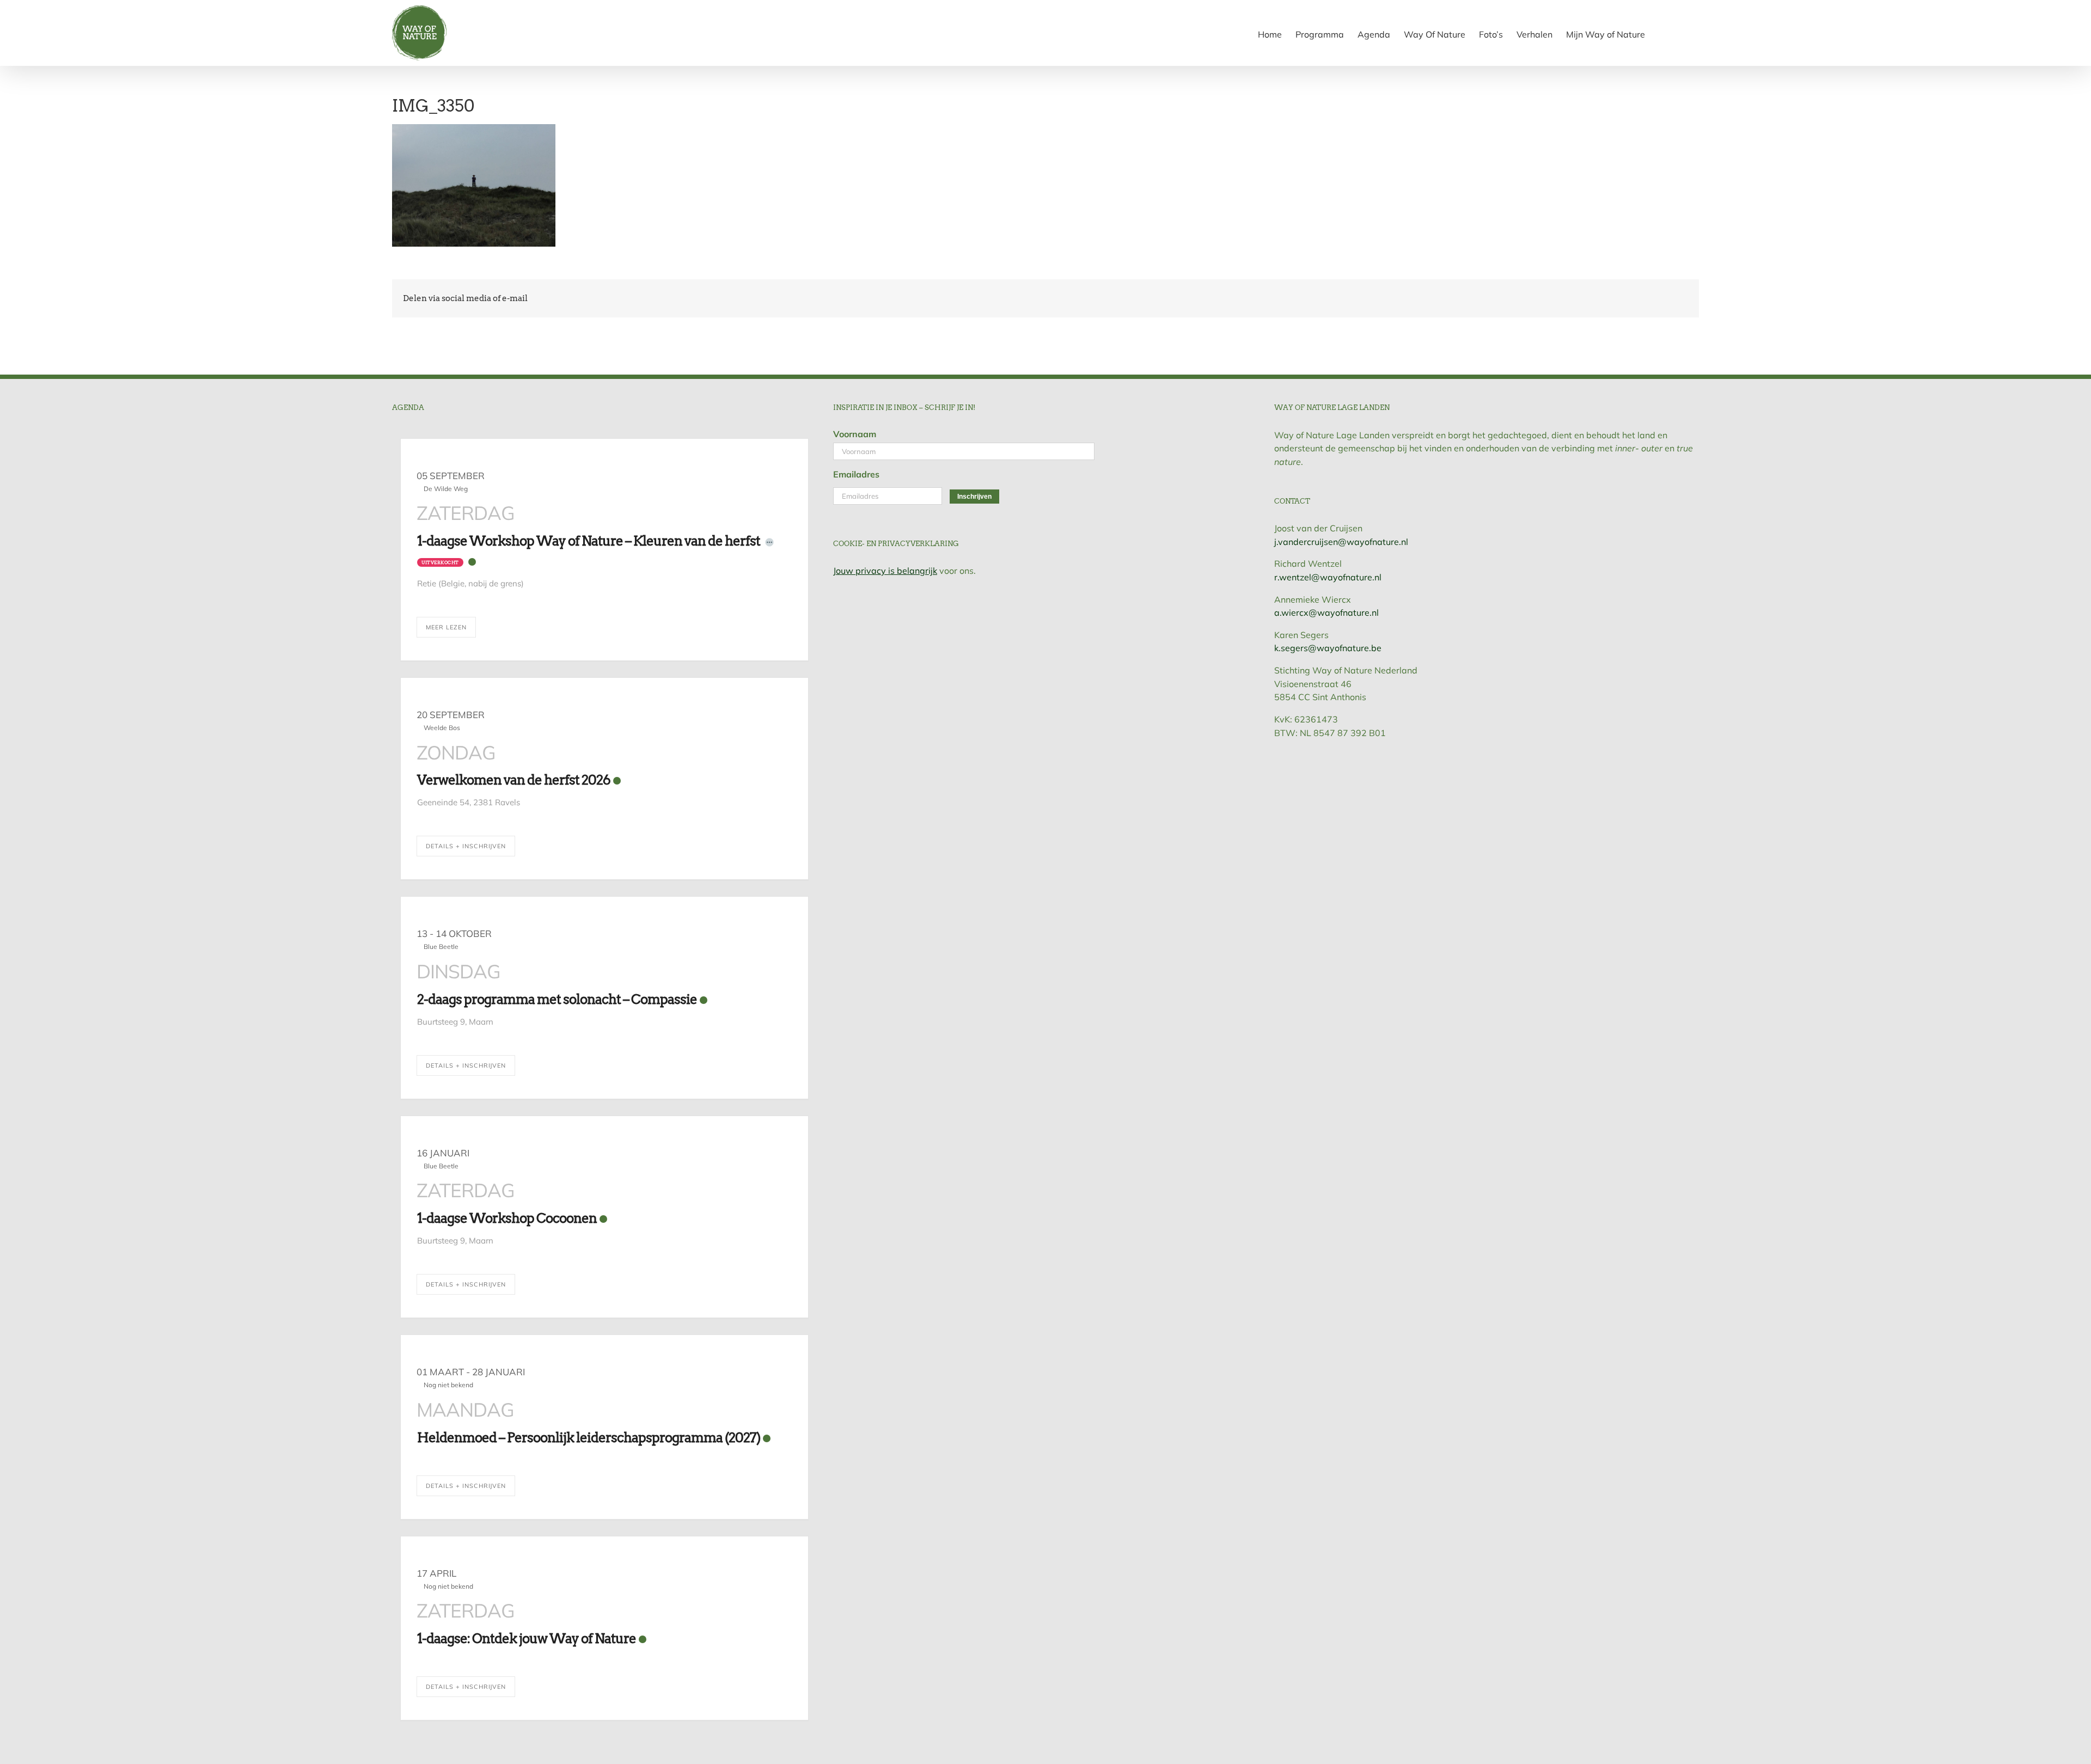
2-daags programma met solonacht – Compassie (557, 999)
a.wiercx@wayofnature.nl (1326, 612)
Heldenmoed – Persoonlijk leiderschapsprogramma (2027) (589, 1438)
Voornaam (855, 434)
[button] (1682, 33)
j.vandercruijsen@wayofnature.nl (1341, 542)
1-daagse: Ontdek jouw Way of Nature (527, 1639)
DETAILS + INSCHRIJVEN (466, 846)
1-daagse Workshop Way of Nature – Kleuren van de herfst (589, 541)
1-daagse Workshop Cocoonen (507, 1218)
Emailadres (856, 474)
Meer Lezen (446, 627)
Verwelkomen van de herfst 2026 (514, 780)
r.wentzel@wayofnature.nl (1328, 577)
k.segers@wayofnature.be (1328, 648)
